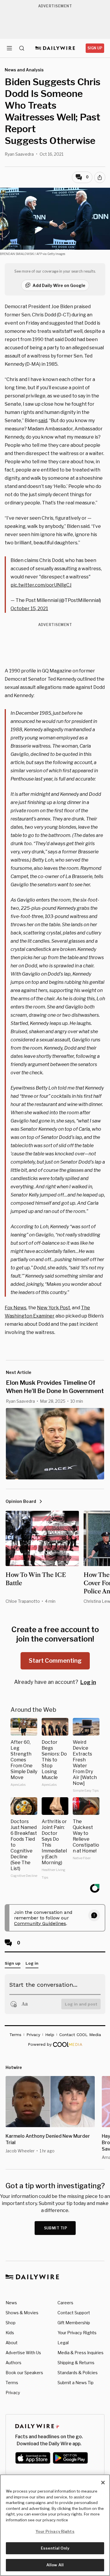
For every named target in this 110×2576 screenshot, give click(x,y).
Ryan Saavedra (19, 154)
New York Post (54, 1308)
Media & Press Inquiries (81, 2353)
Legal (63, 2343)
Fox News (16, 1308)
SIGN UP (95, 48)
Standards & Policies (78, 2373)
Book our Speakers (24, 2373)
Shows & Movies (22, 2313)
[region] (55, 2525)
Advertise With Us (23, 2353)
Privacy (13, 2393)
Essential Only (55, 2548)
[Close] (103, 2483)
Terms (12, 2383)
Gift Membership (74, 2323)
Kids (10, 2333)
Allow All (55, 2565)
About (12, 2343)
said (43, 421)
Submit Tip (56, 2228)
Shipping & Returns (76, 2363)
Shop (11, 2323)
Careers (65, 2303)
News (11, 2303)
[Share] (100, 177)
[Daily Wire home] (55, 48)
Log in (88, 1682)
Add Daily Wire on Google (59, 285)
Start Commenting (55, 1661)
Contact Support (74, 2313)
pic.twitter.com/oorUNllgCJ (41, 585)
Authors (13, 2363)
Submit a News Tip (76, 2383)
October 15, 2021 (29, 609)
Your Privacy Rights (77, 2333)
